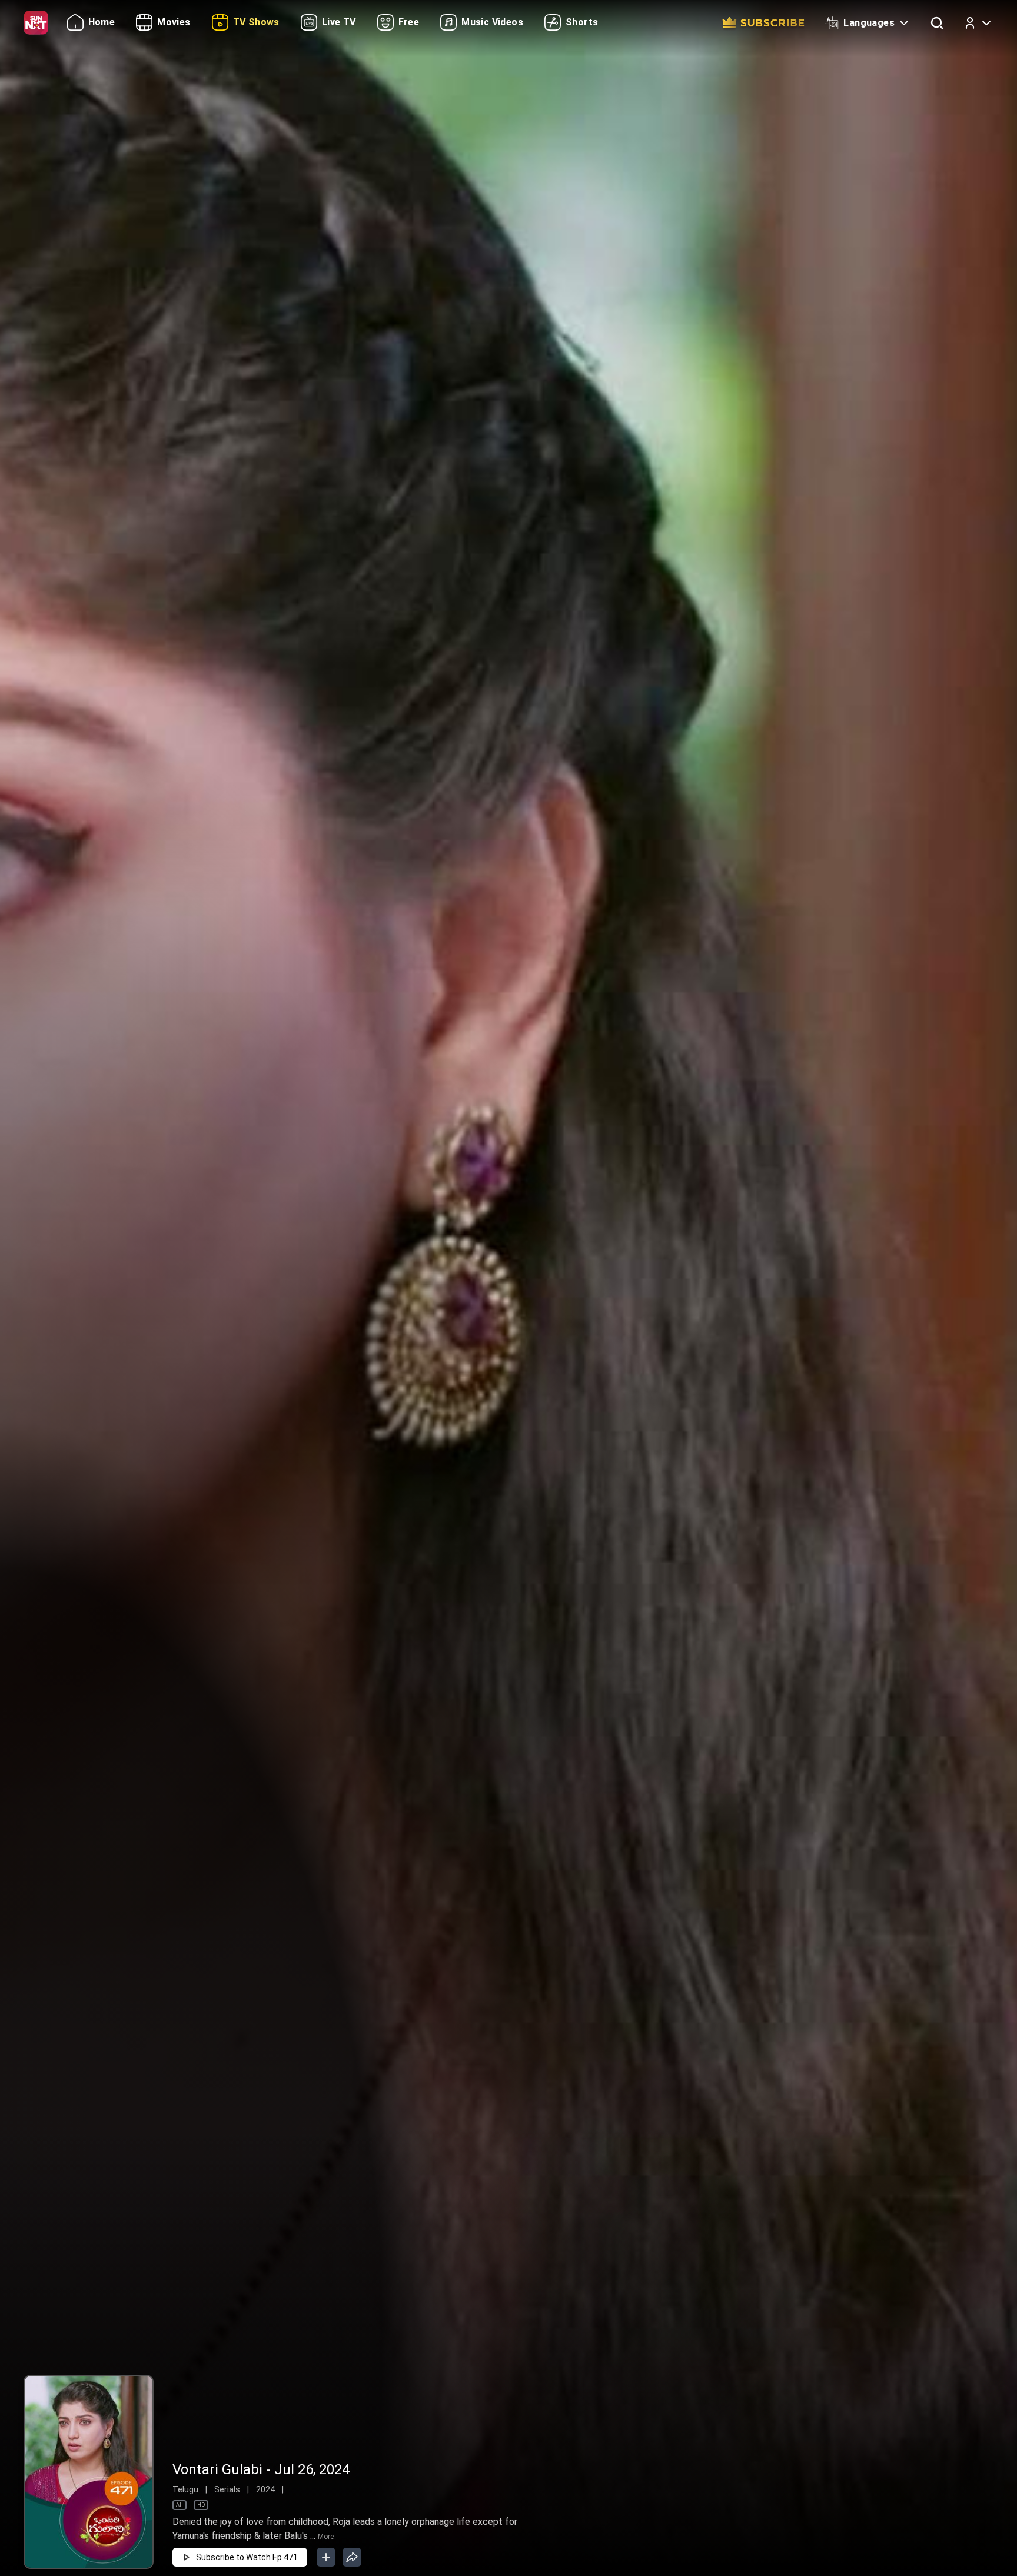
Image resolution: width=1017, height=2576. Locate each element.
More (326, 2537)
